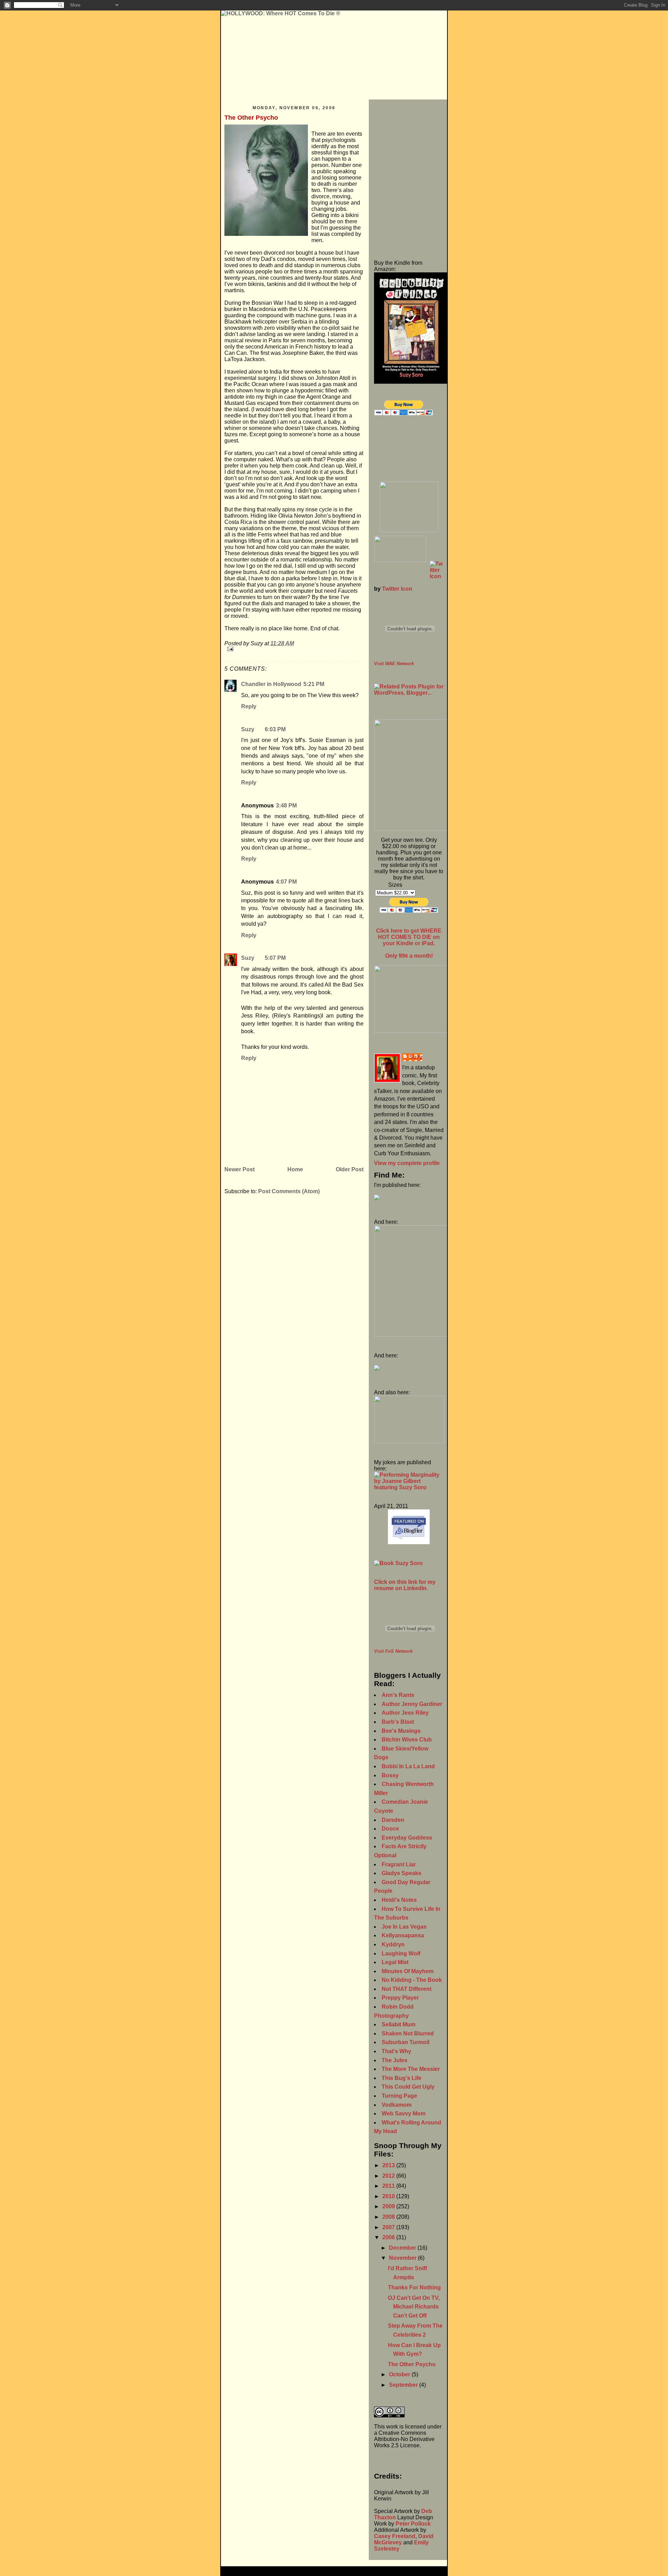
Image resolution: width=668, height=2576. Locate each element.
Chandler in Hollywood (271, 684)
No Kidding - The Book (412, 1980)
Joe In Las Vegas (404, 1927)
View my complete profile (407, 1163)
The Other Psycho (251, 118)
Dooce (390, 1829)
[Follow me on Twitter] (409, 570)
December (403, 2248)
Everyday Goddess (407, 1838)
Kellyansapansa (403, 1935)
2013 (389, 2165)
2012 (389, 2176)
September (404, 2385)
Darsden (393, 1820)
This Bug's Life (401, 2078)
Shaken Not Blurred (408, 2033)
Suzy (248, 729)
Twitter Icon (397, 589)
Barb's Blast (398, 1722)
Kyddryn (393, 1944)
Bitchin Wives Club (407, 1740)
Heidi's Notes (399, 1900)
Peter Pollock (413, 2524)
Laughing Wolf (401, 1953)
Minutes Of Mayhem (408, 1971)
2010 (389, 2196)
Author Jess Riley (405, 1713)
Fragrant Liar (399, 1864)
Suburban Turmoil (405, 2042)
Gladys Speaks (401, 1873)
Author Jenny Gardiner (412, 1704)
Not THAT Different (407, 1989)
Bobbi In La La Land (408, 1766)
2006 (389, 2237)
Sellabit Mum (399, 2024)
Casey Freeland (395, 2536)
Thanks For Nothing (414, 2287)
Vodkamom (397, 2105)
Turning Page (399, 2096)
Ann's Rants (398, 1695)
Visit (394, 664)
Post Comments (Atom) (289, 1191)
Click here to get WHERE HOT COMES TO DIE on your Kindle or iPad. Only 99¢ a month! (409, 943)
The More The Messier (411, 2069)
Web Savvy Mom (404, 2114)
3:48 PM (286, 806)
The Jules (395, 2060)
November (403, 2258)
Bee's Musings (401, 1731)
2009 (389, 2206)
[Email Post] (294, 649)
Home (295, 1169)
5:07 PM (275, 958)
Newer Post (240, 1169)
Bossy (390, 1775)
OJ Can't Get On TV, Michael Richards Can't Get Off (414, 2307)
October (400, 2374)
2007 (389, 2227)
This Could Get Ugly (408, 2087)
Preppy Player (400, 1998)
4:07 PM (286, 882)
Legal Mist (395, 1962)
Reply (249, 706)
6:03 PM (275, 729)
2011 (389, 2186)
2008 (389, 2217)
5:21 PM (314, 684)
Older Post (350, 1169)
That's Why (396, 2051)
